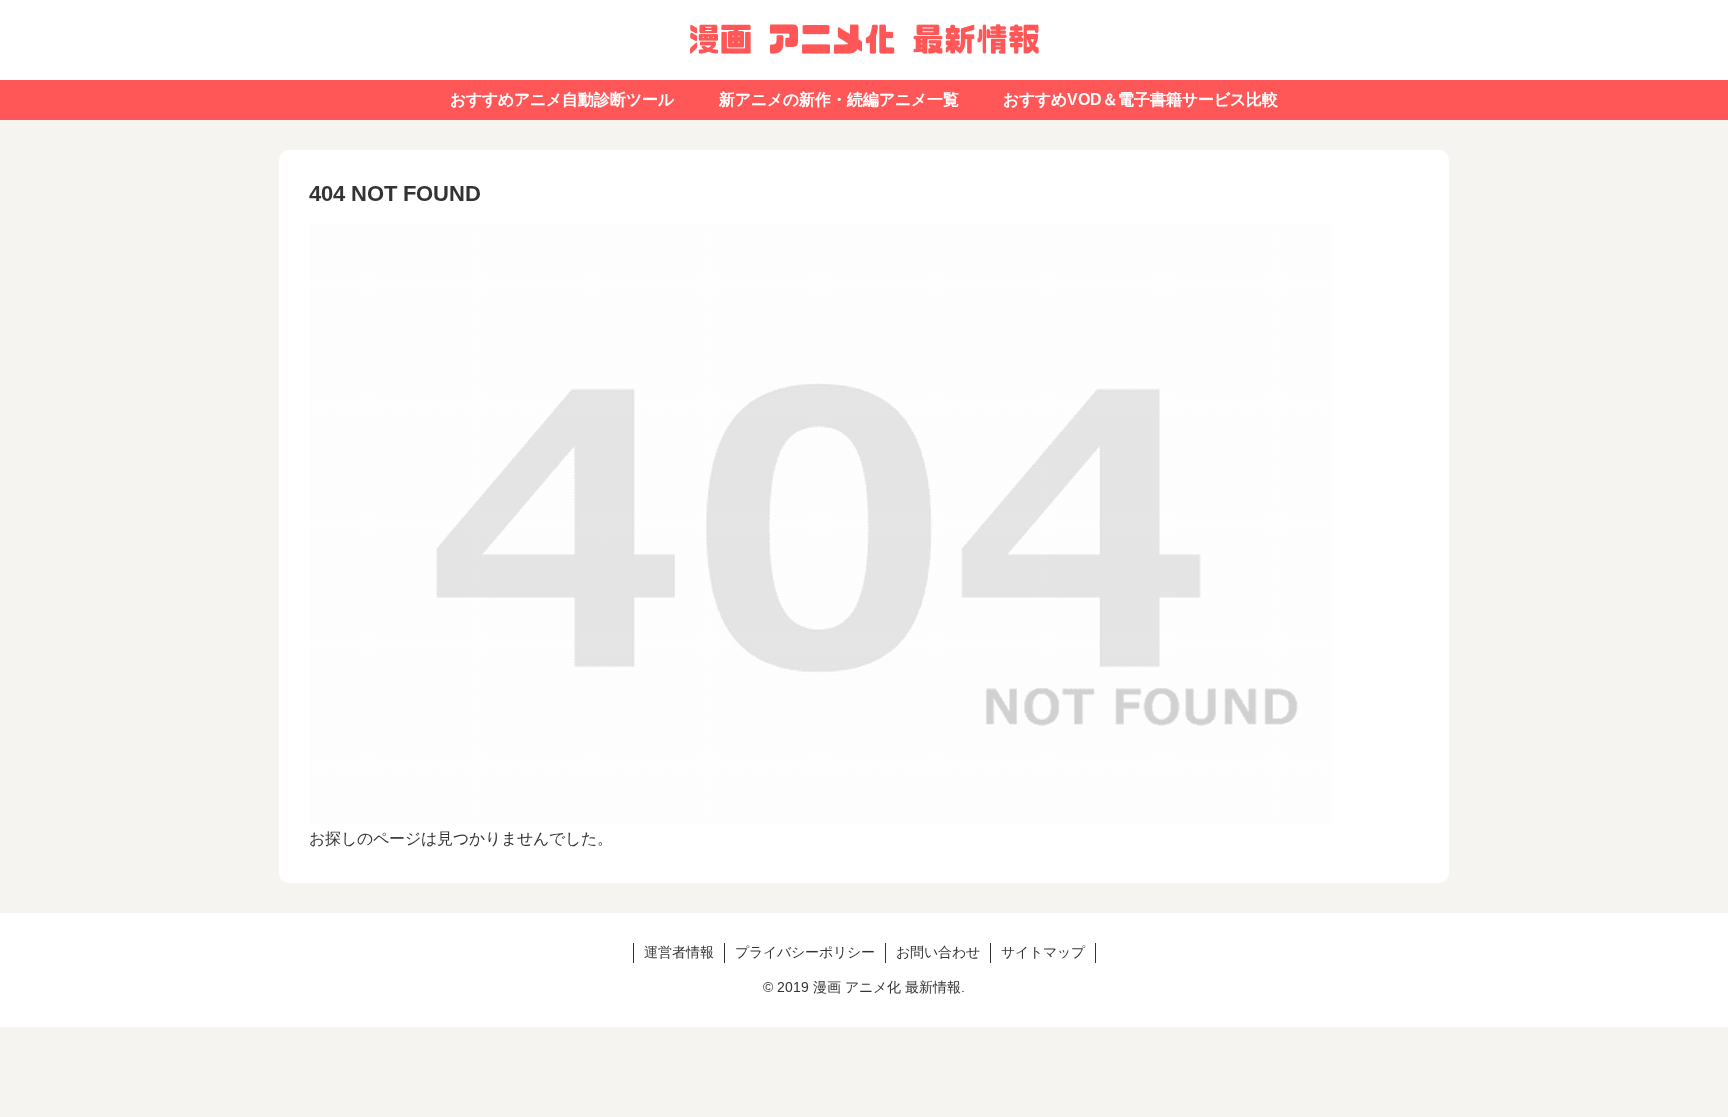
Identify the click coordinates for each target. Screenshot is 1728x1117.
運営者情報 (679, 952)
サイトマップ (1043, 952)
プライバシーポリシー (805, 952)
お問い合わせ (938, 952)
